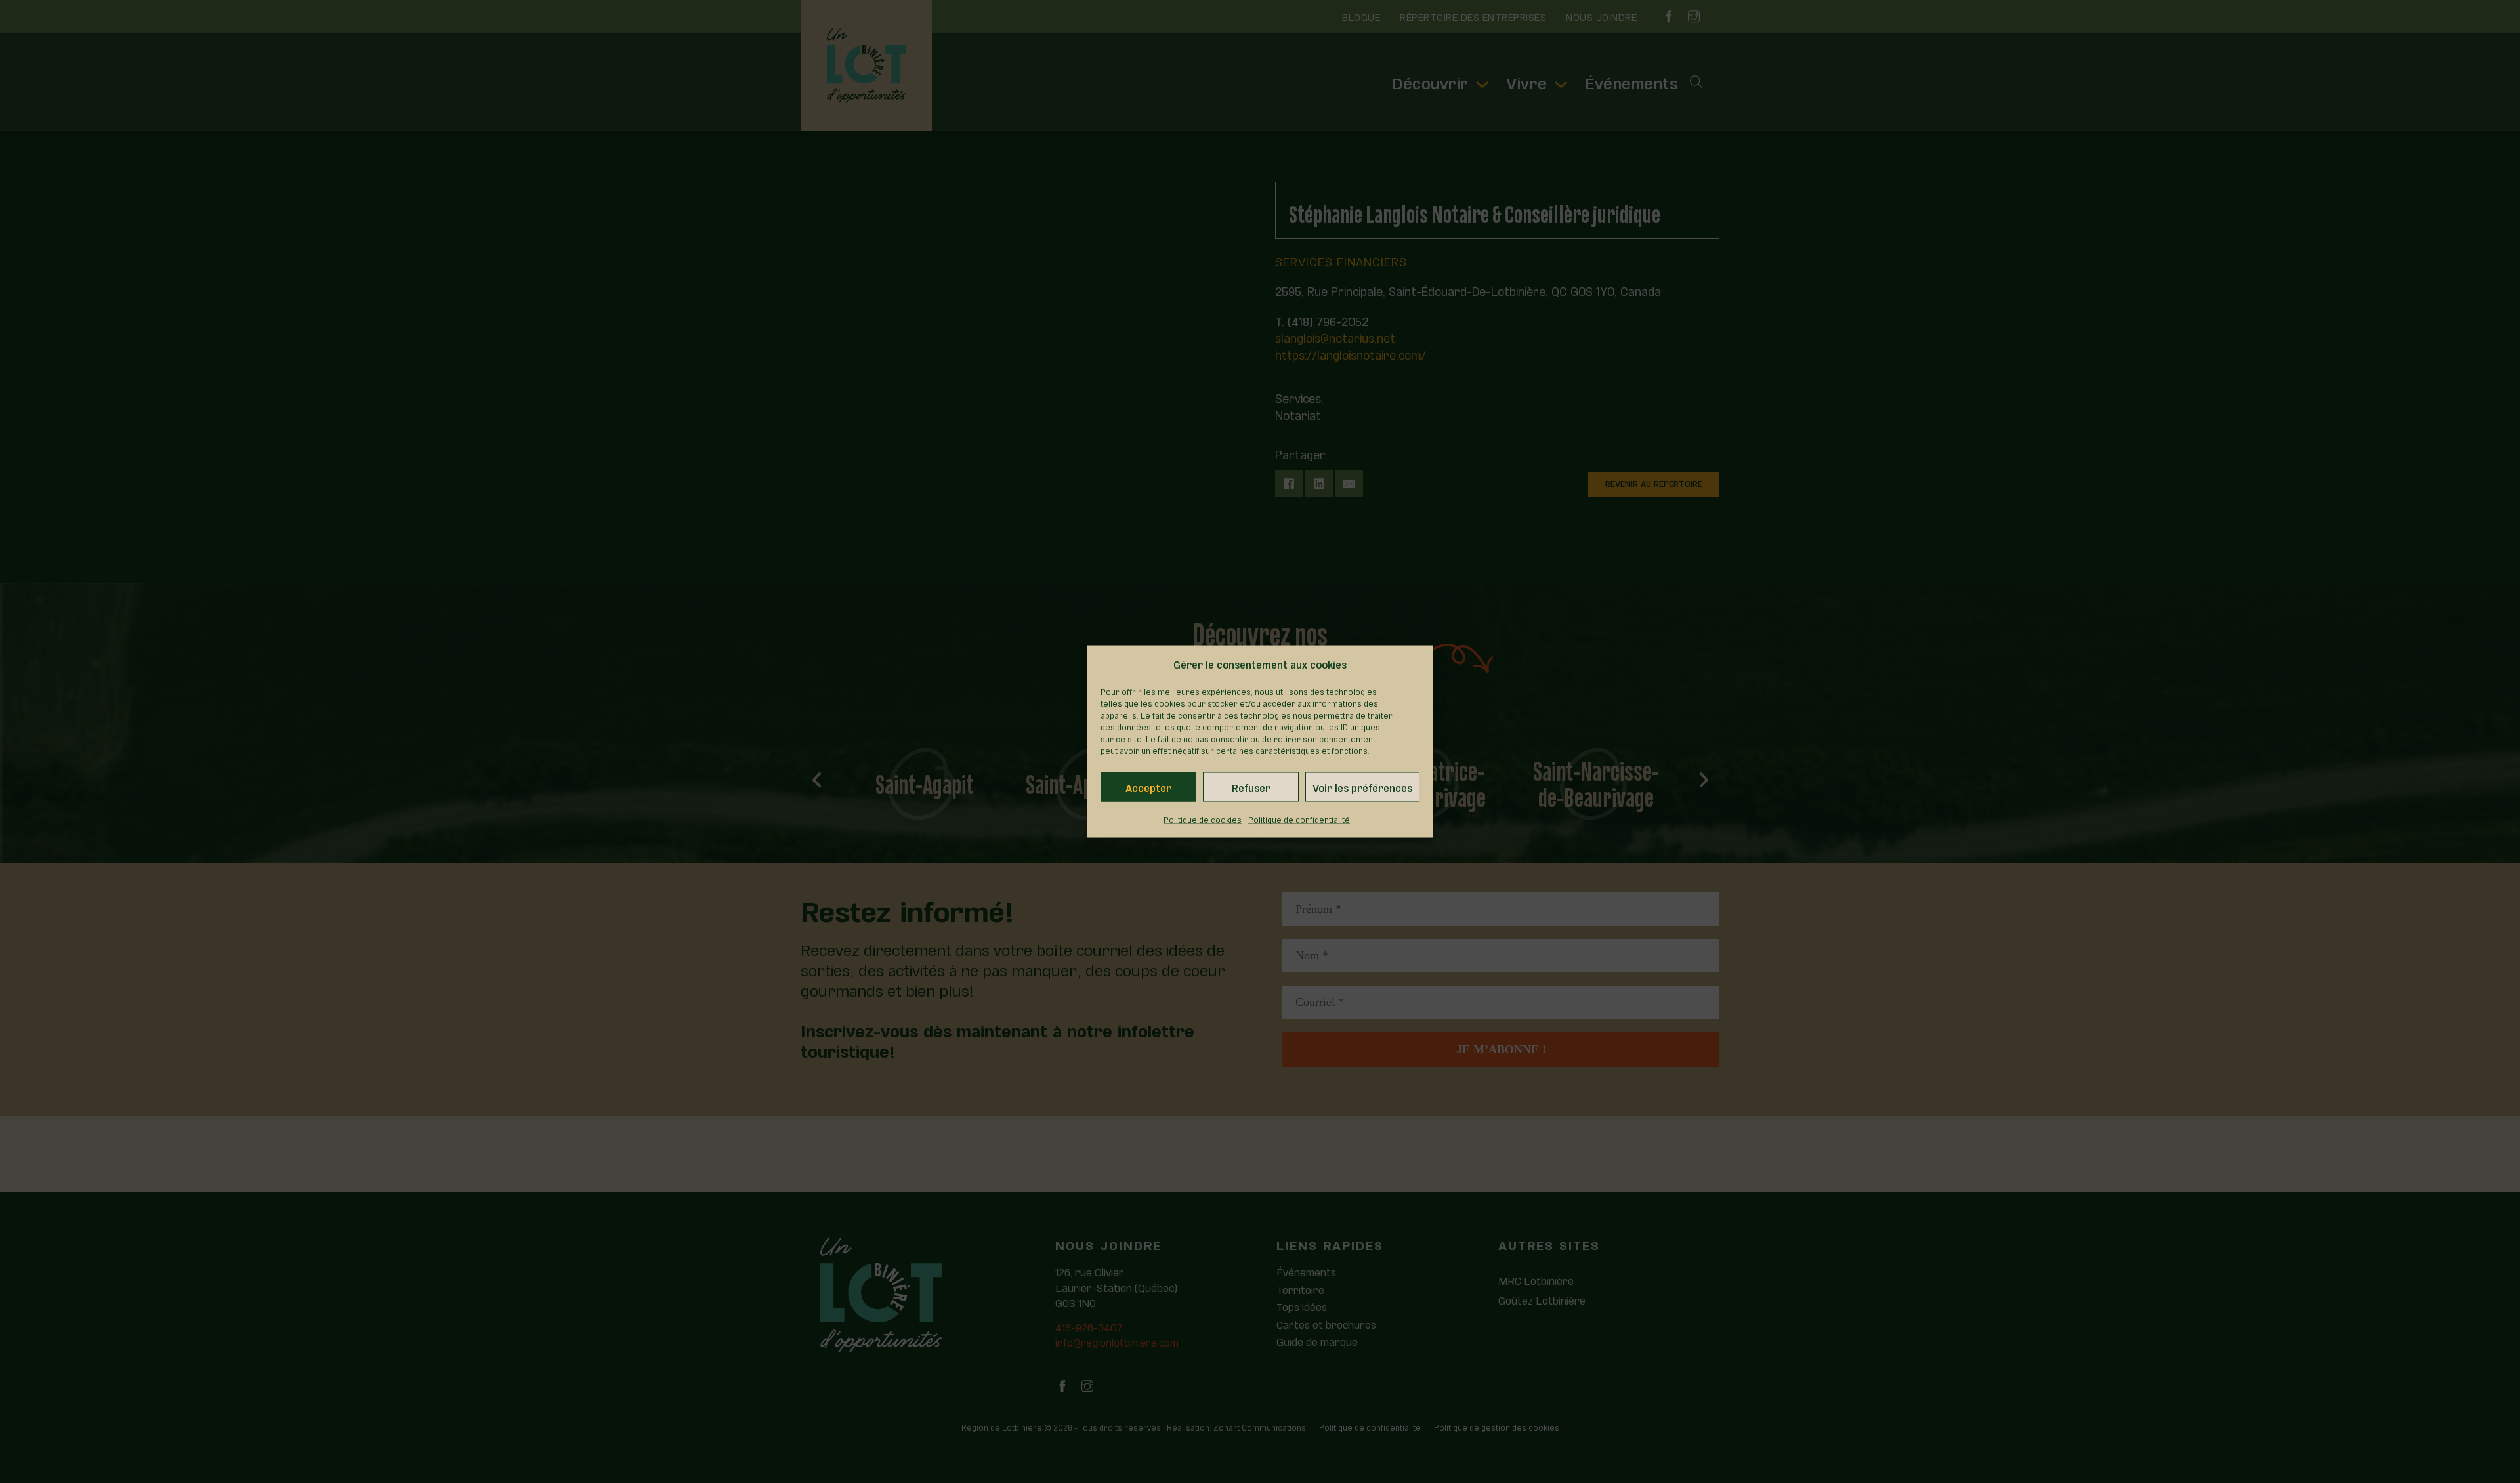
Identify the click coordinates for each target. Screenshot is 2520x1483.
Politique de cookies (1203, 819)
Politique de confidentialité (1299, 819)
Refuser (1251, 787)
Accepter (1148, 787)
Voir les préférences (1362, 787)
